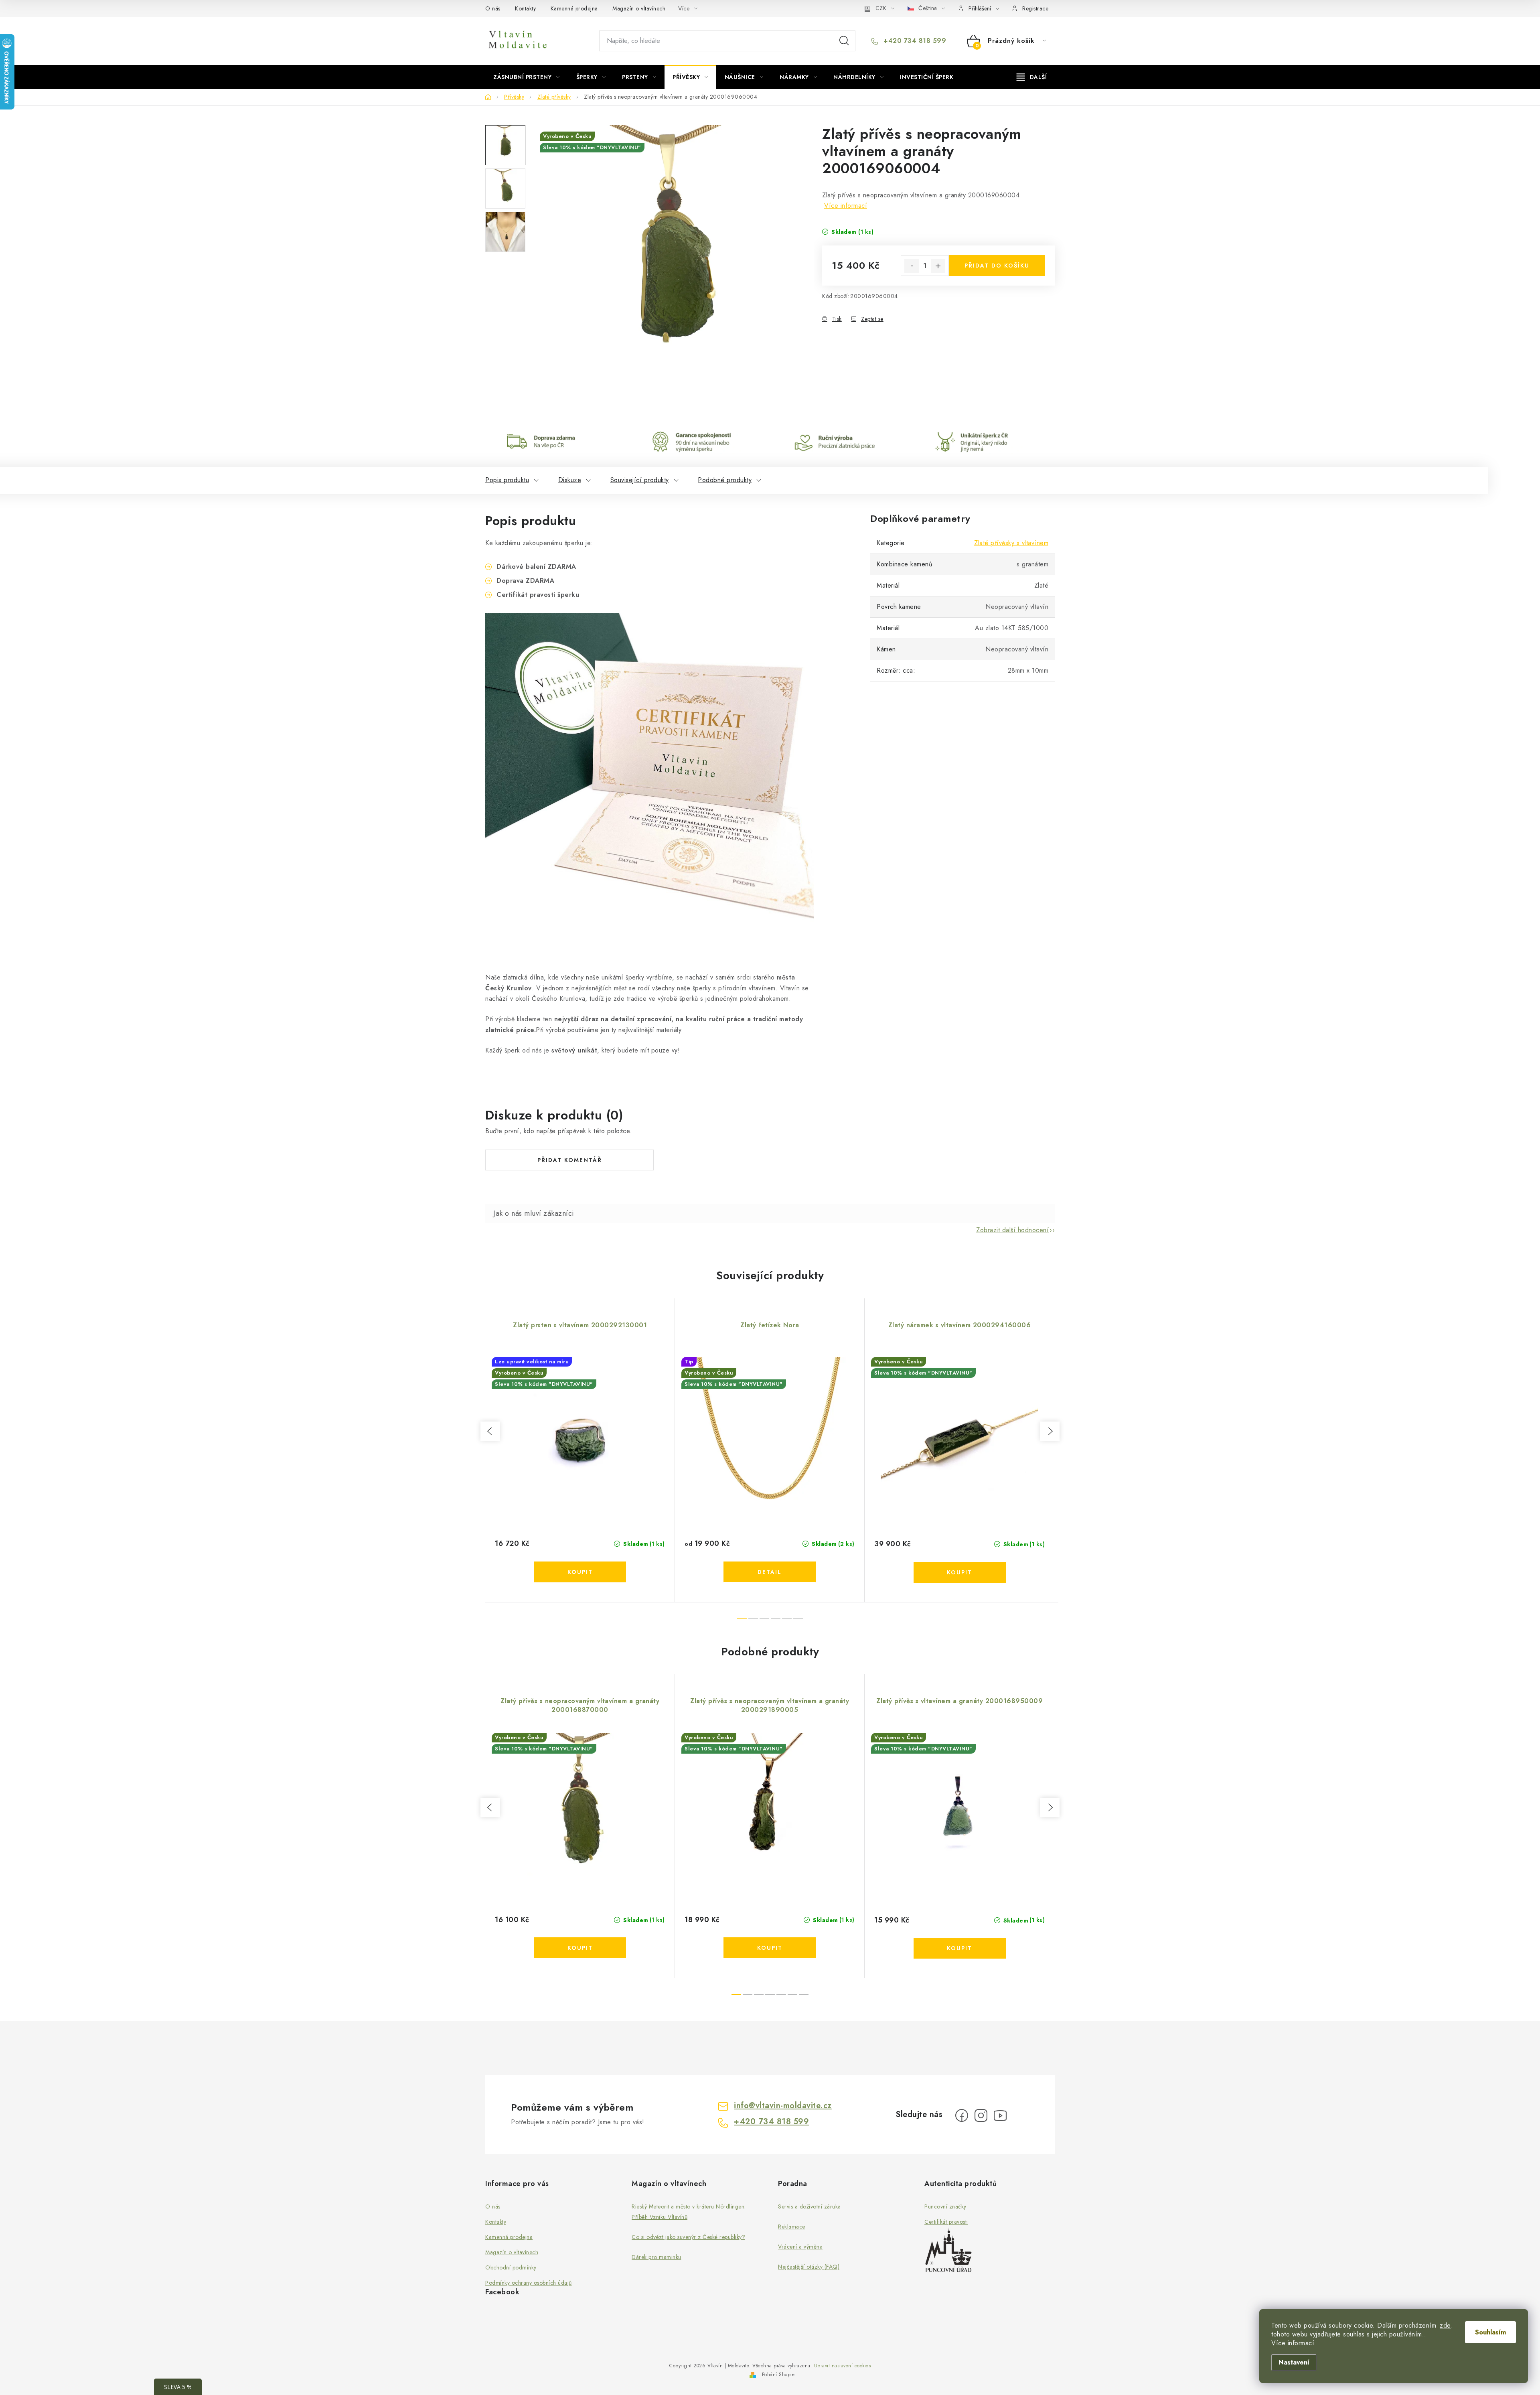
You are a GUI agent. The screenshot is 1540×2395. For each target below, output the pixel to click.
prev (490, 1431)
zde (1445, 2326)
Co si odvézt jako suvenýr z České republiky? (688, 2237)
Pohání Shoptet (779, 2375)
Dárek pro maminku (657, 2257)
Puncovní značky (945, 2206)
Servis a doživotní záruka (810, 2206)
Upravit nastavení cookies (843, 2366)
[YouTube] (1000, 2115)
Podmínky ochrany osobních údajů (529, 2283)
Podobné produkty (725, 480)
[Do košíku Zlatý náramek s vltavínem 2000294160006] (960, 1572)
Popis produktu (507, 480)
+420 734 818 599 (914, 41)
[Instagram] (981, 2115)
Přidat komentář (570, 1160)
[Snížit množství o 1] (912, 266)
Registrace (1035, 8)
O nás (493, 8)
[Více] (1032, 77)
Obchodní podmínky (511, 2267)
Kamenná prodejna (574, 8)
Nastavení (1294, 2362)
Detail (770, 1572)
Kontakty (525, 8)
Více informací (846, 206)
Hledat (844, 41)
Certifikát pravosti (946, 2222)
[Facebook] (962, 2115)
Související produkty (640, 480)
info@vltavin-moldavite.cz (783, 2106)
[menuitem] (527, 77)
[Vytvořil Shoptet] (753, 2375)
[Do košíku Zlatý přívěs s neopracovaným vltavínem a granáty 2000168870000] (580, 1948)
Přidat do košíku (997, 266)
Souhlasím (1490, 2332)
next (1050, 1431)
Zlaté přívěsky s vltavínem (1011, 543)
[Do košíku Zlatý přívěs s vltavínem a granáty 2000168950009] (960, 1948)
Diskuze (570, 480)
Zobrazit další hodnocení (1012, 1230)
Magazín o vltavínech (639, 8)
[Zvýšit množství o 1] (938, 266)
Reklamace (792, 2227)
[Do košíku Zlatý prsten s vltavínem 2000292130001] (580, 1572)
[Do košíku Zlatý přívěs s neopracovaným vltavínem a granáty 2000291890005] (770, 1948)
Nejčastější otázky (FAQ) (809, 2267)
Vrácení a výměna (800, 2247)
